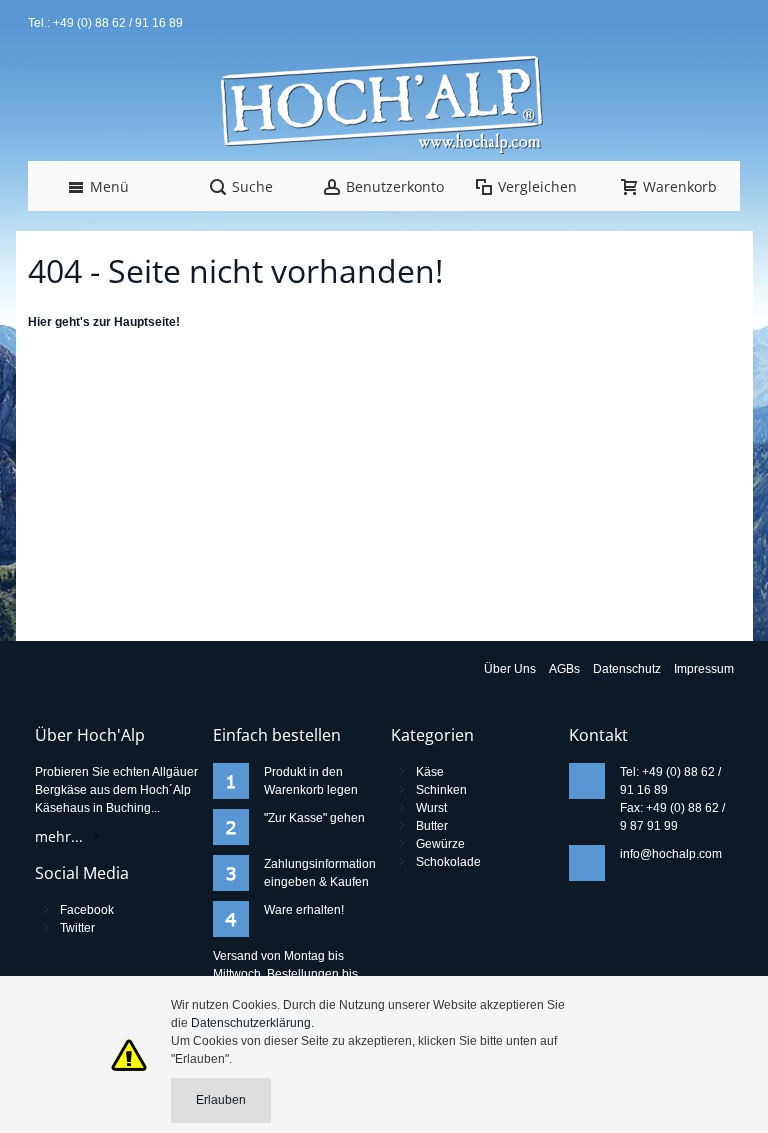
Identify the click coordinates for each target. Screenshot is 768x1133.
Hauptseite (145, 322)
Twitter (77, 928)
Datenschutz (627, 669)
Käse (430, 772)
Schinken (441, 790)
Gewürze (440, 844)
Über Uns (510, 669)
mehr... (59, 836)
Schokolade (448, 862)
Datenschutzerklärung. (252, 1023)
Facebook (87, 910)
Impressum (704, 669)
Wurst (431, 808)
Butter (432, 826)
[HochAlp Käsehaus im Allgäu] (384, 106)
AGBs (564, 669)
